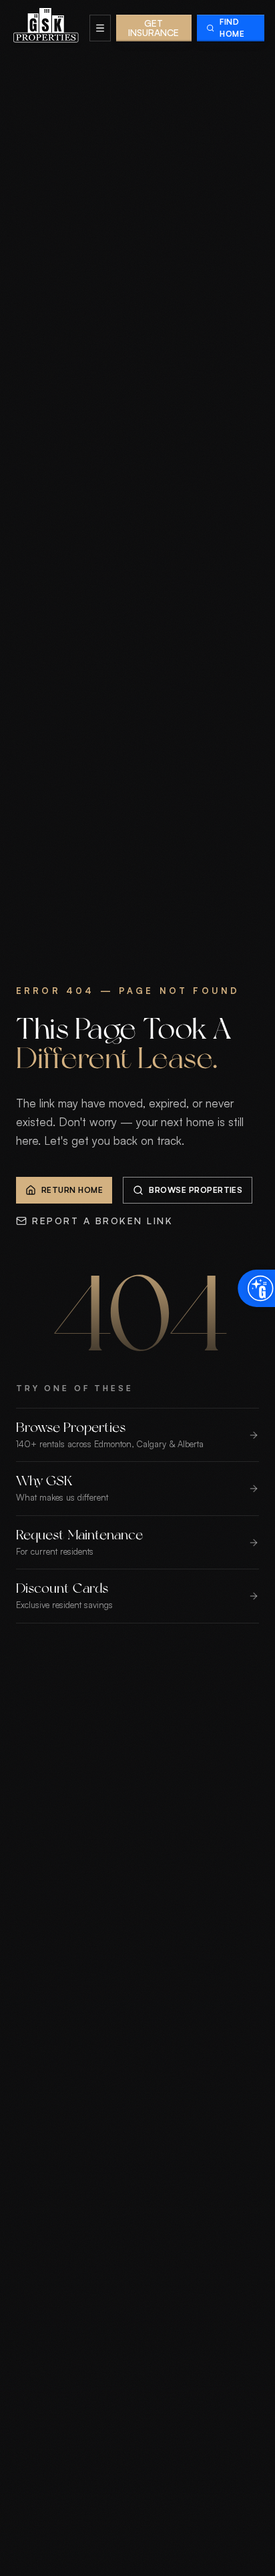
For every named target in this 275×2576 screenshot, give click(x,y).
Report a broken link (102, 1221)
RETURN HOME (72, 1190)
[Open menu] (100, 28)
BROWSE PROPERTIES (196, 1190)
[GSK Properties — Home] (46, 28)
